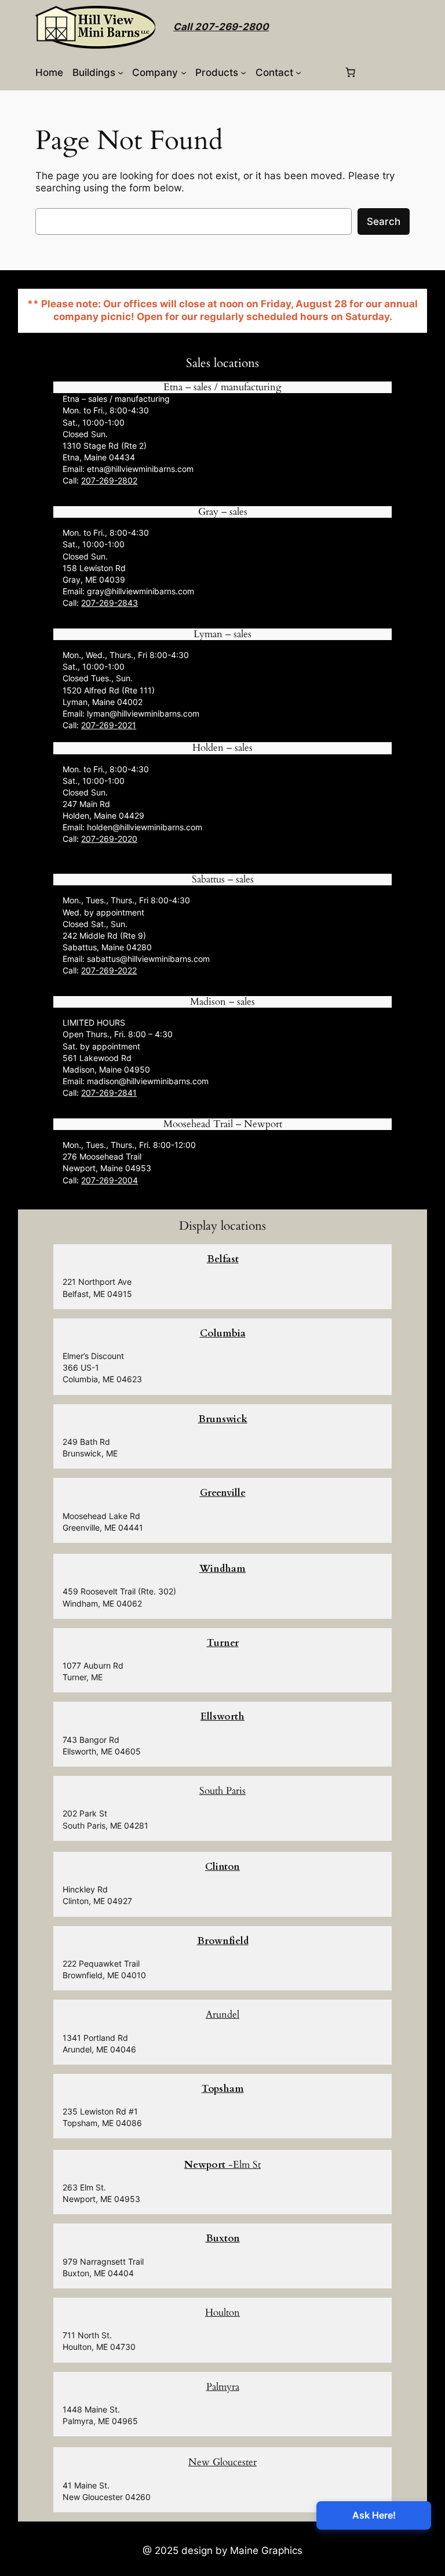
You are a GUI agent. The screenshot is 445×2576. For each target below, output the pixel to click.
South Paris (222, 1791)
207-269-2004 (110, 1180)
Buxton (223, 2238)
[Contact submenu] (298, 72)
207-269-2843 (110, 603)
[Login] (322, 72)
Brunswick (223, 1419)
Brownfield (223, 1941)
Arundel (222, 2014)
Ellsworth (222, 1716)
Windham (222, 1569)
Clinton (222, 1867)
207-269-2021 (109, 725)
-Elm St (222, 2165)
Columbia (223, 1333)
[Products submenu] (243, 72)
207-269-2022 (109, 970)
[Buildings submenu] (121, 72)
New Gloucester (222, 2462)
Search (384, 221)
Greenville (223, 1493)
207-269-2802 (109, 480)
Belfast (223, 1259)
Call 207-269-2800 (221, 27)
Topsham (223, 2089)
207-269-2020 (109, 839)
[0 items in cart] (350, 72)
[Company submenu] (184, 72)
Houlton (222, 2312)
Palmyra (223, 2387)
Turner (223, 1643)
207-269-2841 (109, 1093)
